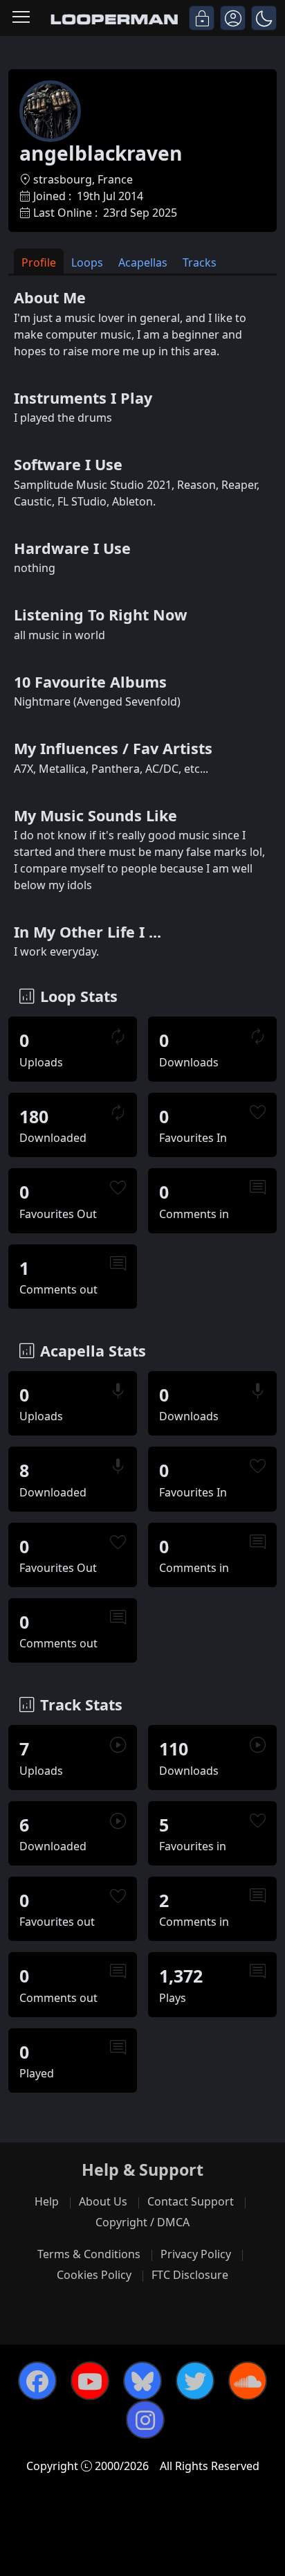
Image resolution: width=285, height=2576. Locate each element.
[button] (264, 18)
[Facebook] (37, 2381)
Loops (87, 262)
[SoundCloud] (248, 2381)
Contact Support (191, 2201)
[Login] (202, 18)
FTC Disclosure (190, 2275)
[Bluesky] (142, 2381)
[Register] (233, 18)
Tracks (200, 262)
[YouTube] (90, 2381)
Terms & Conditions (89, 2254)
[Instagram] (145, 2420)
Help (47, 2201)
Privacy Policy (196, 2254)
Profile (39, 262)
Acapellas (143, 262)
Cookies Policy (94, 2275)
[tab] (39, 261)
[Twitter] (195, 2381)
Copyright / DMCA (142, 2222)
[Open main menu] (21, 18)
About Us (103, 2201)
